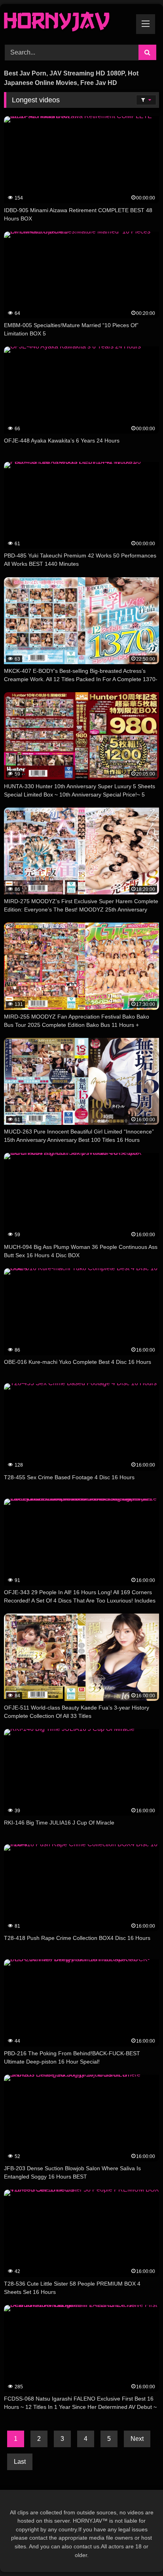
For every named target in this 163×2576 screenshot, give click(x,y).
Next (137, 2439)
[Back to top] (138, 2552)
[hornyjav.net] (67, 23)
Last (20, 2462)
